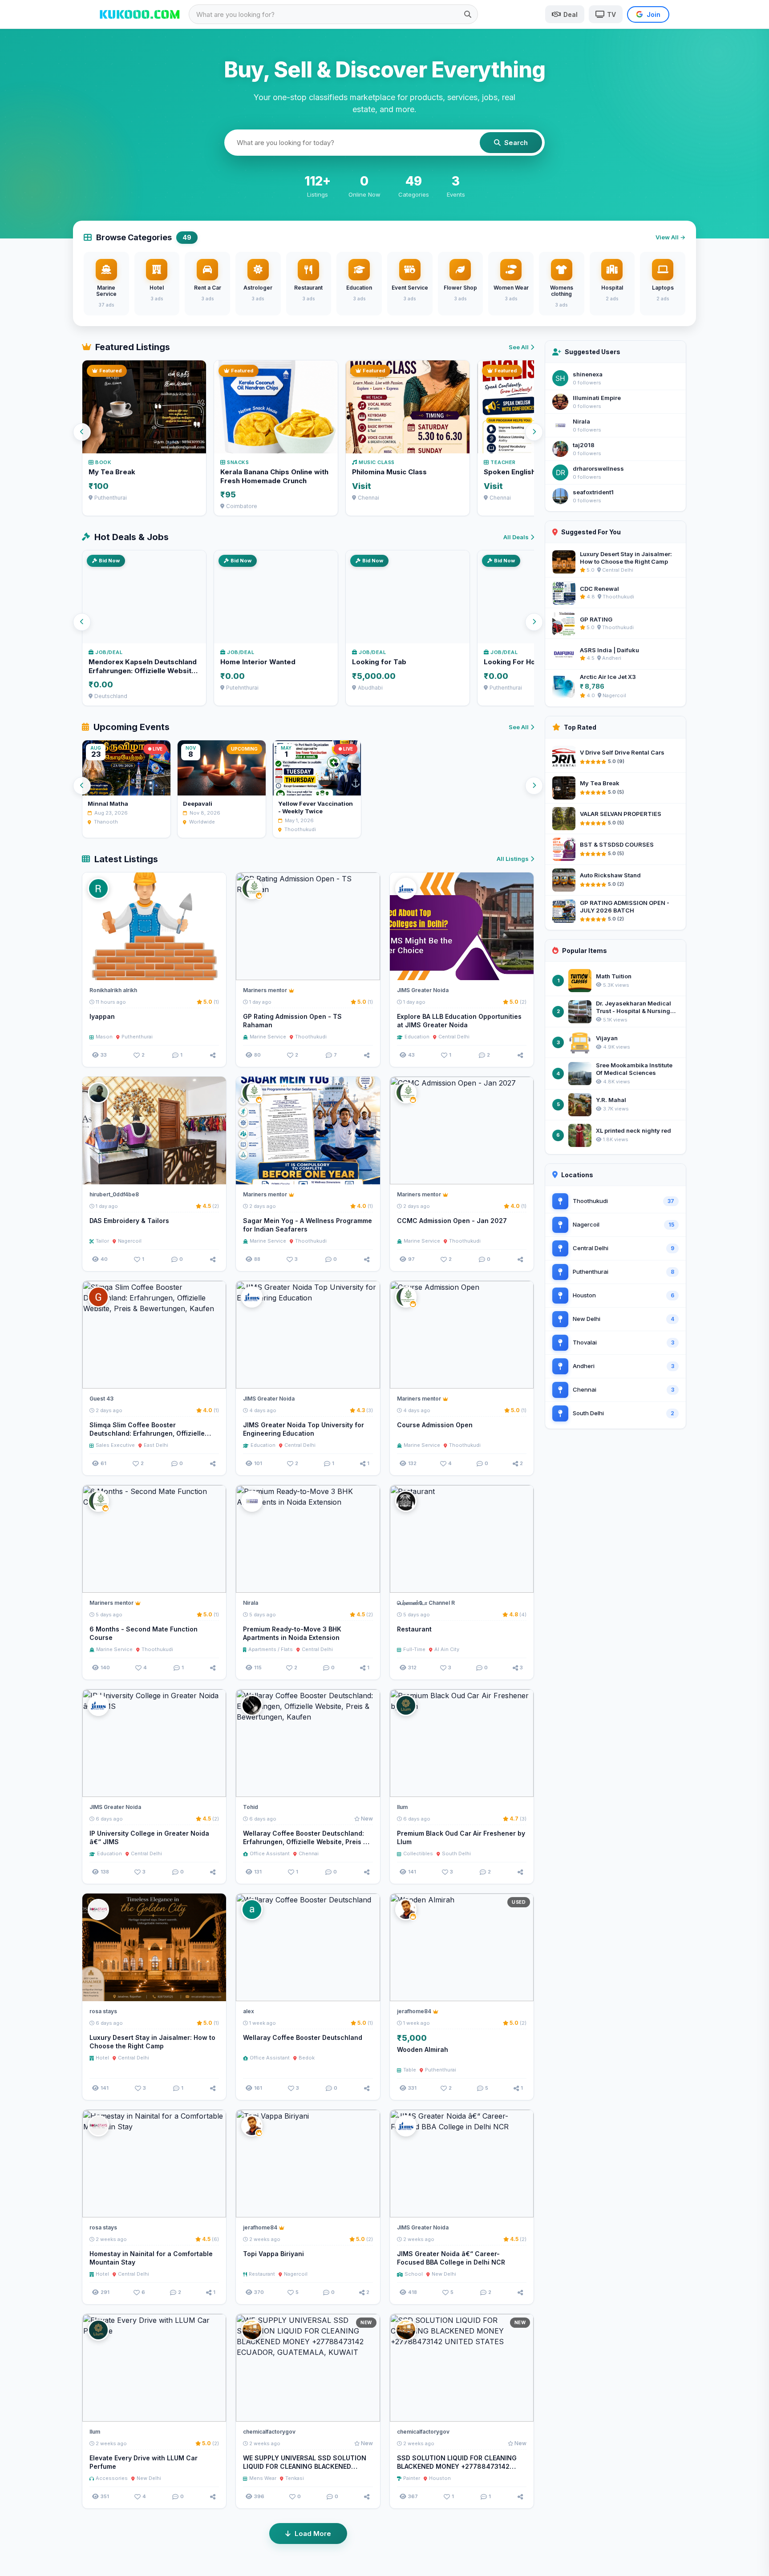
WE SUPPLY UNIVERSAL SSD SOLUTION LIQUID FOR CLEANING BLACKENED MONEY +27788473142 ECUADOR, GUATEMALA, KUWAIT (305, 2471)
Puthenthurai (137, 1037)
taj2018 (584, 445)
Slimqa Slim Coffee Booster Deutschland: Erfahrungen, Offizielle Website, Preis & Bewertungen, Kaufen (150, 1433)
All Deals (516, 537)
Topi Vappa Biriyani (273, 2254)
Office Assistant (270, 1853)
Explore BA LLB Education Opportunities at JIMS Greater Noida (459, 1021)
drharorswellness (598, 468)
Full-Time (414, 1649)
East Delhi (156, 1445)
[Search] (468, 14)
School (414, 2274)
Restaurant (414, 1629)
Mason (104, 1037)
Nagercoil (130, 1241)
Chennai (309, 1853)
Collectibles (418, 1853)
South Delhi (456, 1853)
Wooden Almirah (423, 2049)
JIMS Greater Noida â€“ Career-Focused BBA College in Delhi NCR (451, 2258)
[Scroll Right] (534, 432)
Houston (440, 2478)
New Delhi (444, 2274)
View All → (670, 237)
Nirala (581, 421)
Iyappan (102, 1016)
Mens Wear (263, 2478)
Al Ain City (447, 1649)
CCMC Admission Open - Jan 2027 (452, 1221)
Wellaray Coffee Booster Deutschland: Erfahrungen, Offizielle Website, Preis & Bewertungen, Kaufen (305, 1842)
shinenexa (588, 374)
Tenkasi (295, 2478)
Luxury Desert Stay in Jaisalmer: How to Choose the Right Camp (152, 2042)
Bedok (307, 2058)
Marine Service (268, 1037)
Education (417, 1037)
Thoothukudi (311, 1037)
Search (516, 143)
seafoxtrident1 (593, 492)
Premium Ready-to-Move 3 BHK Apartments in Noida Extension (292, 1633)
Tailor (102, 1241)
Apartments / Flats (271, 1649)
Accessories (112, 2478)
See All (519, 347)
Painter (412, 2478)
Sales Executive (115, 1445)
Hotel (102, 2058)
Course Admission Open (435, 1425)
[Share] (213, 1055)
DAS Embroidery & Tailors (129, 1221)
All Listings (513, 859)
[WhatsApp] (352, 969)
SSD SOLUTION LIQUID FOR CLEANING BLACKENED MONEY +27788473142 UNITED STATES (457, 2466)
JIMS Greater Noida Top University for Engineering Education (304, 1429)
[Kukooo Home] (140, 14)
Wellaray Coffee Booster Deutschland (303, 2037)
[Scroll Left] (82, 432)
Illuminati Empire (597, 398)
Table (410, 2070)
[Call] (215, 969)
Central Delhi (454, 1037)
